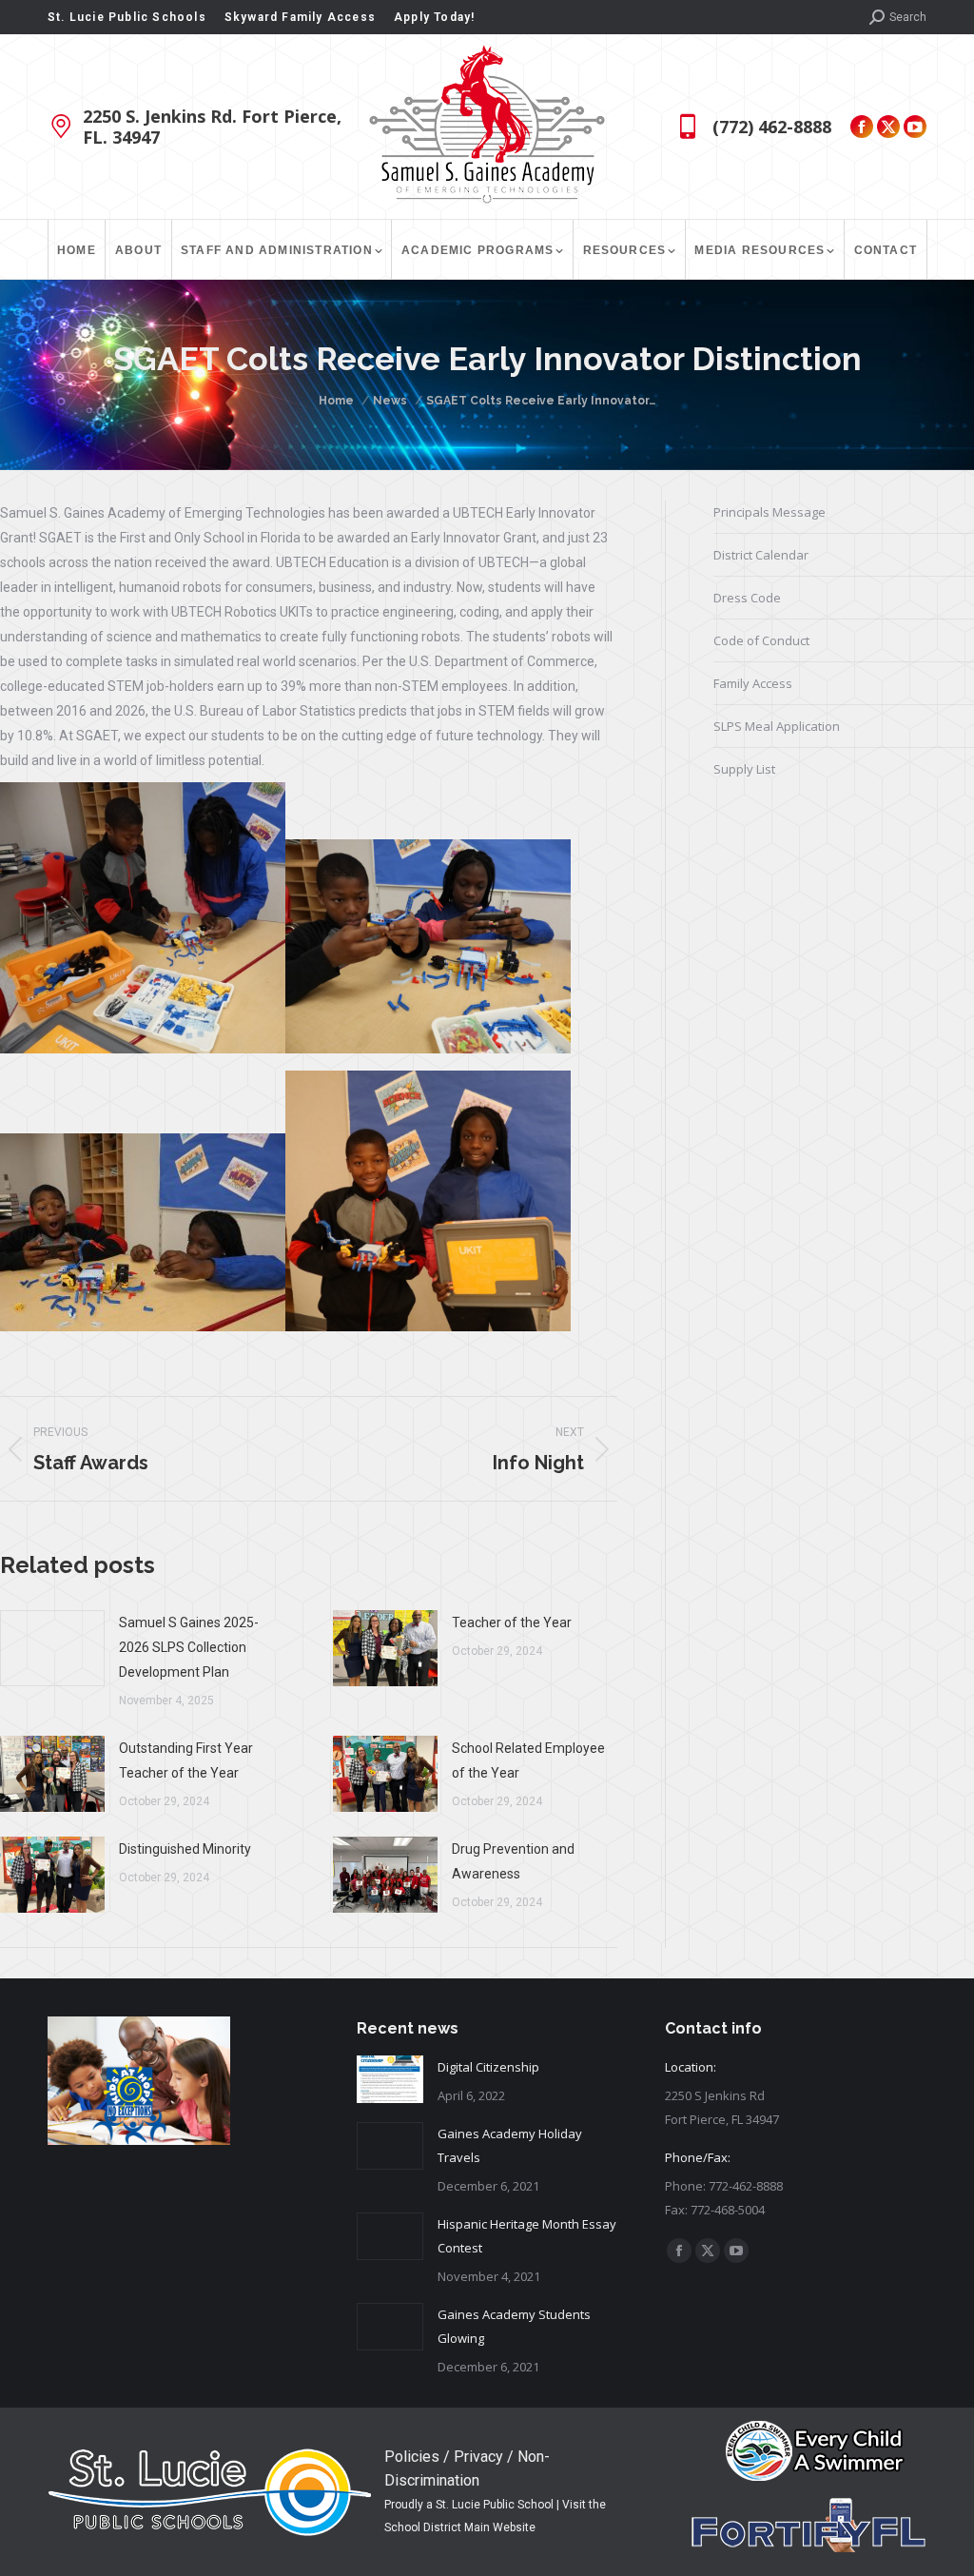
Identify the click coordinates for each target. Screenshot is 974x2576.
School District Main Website (460, 2527)
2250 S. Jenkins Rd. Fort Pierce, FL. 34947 (212, 127)
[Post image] (52, 1648)
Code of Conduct (761, 640)
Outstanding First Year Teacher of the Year (186, 1760)
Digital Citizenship (488, 2067)
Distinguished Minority (185, 1849)
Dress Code (747, 598)
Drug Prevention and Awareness (513, 1861)
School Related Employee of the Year (528, 1760)
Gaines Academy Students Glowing (514, 2326)
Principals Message (769, 512)
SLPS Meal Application (777, 726)
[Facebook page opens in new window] (862, 127)
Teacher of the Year (512, 1622)
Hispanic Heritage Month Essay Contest (527, 2236)
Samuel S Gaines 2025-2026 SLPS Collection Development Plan (189, 1647)
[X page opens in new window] (888, 127)
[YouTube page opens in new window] (915, 127)
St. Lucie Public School (495, 2505)
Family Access (753, 683)
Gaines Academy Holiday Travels (510, 2145)
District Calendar (761, 555)
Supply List (744, 769)
